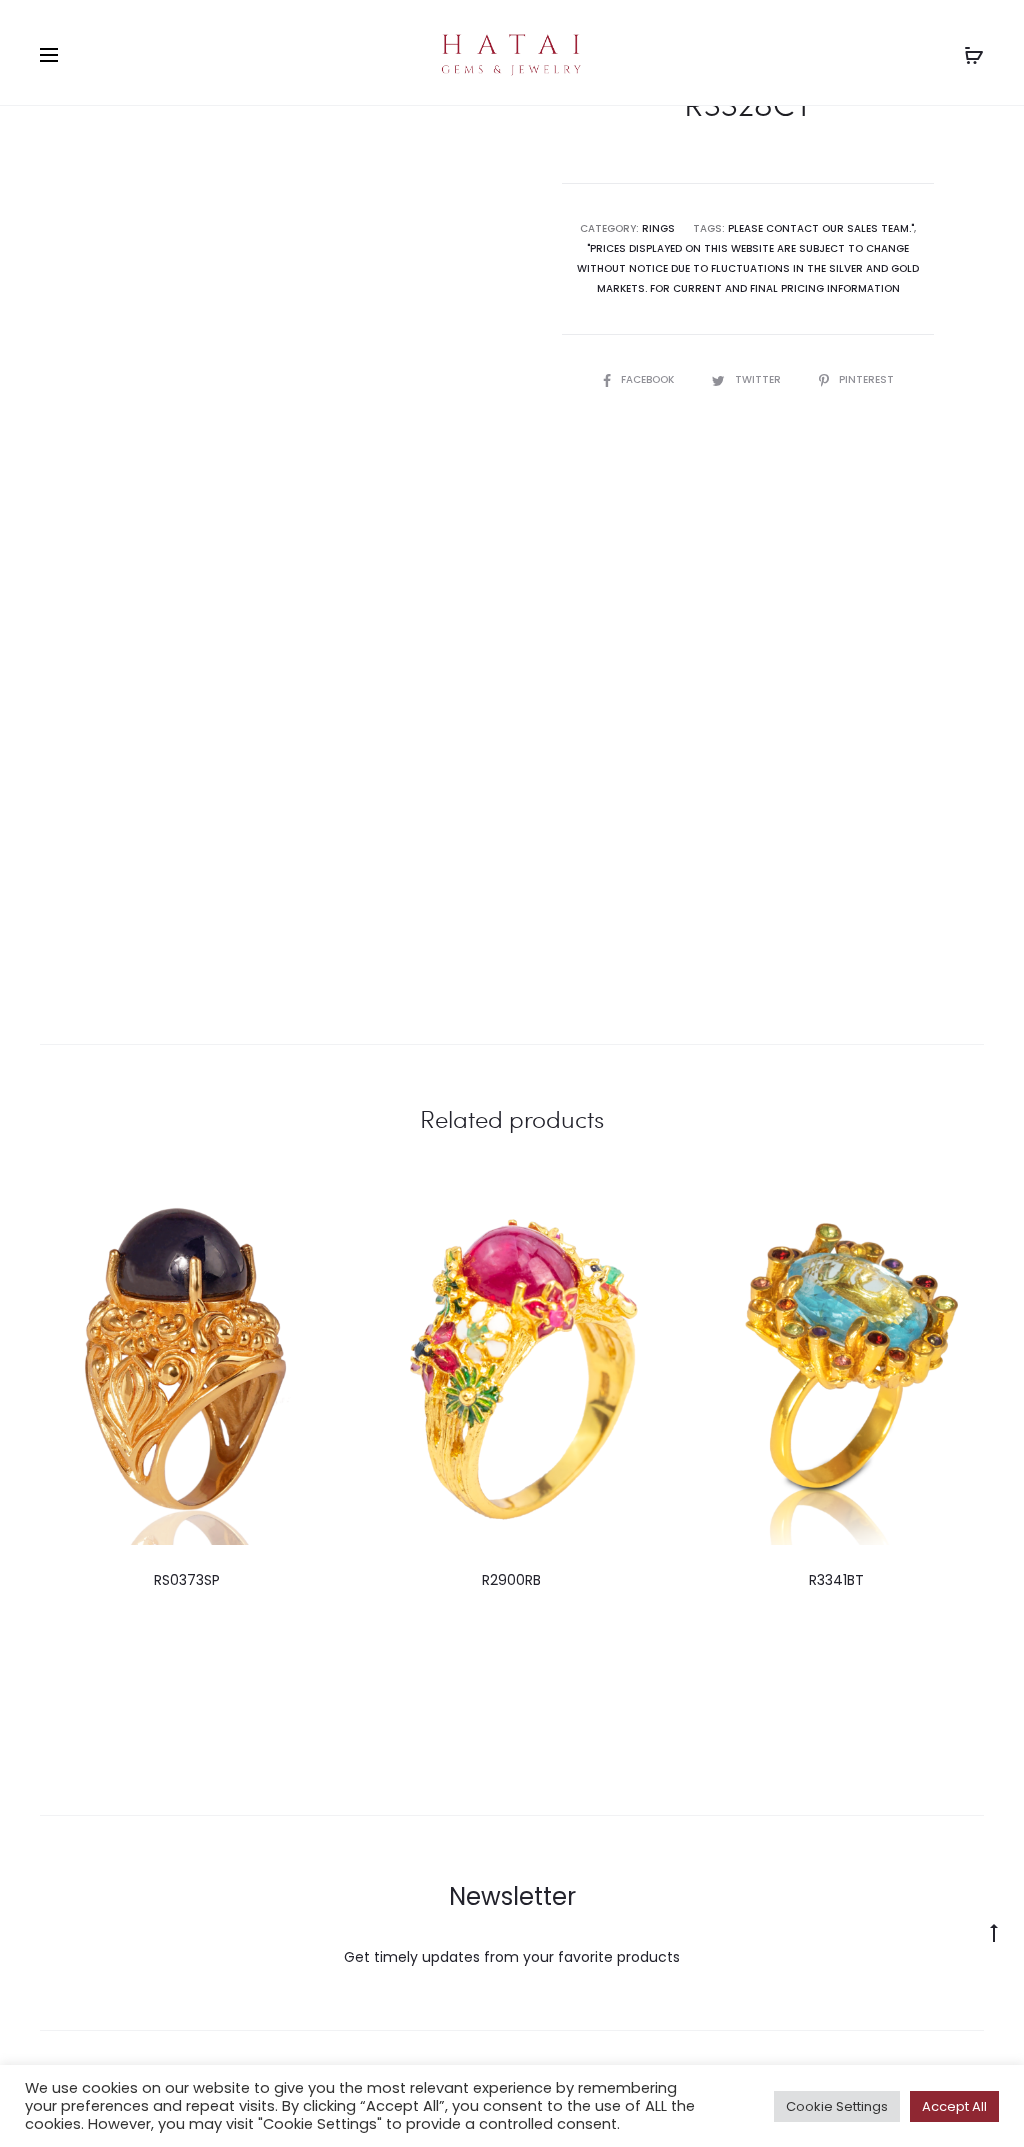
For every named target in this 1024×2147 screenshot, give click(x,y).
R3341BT (836, 1580)
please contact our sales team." (821, 228)
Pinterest (866, 379)
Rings (658, 228)
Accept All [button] (954, 2106)
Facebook (649, 379)
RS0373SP (187, 1580)
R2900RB (511, 1580)
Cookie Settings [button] (837, 2106)
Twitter (759, 379)
